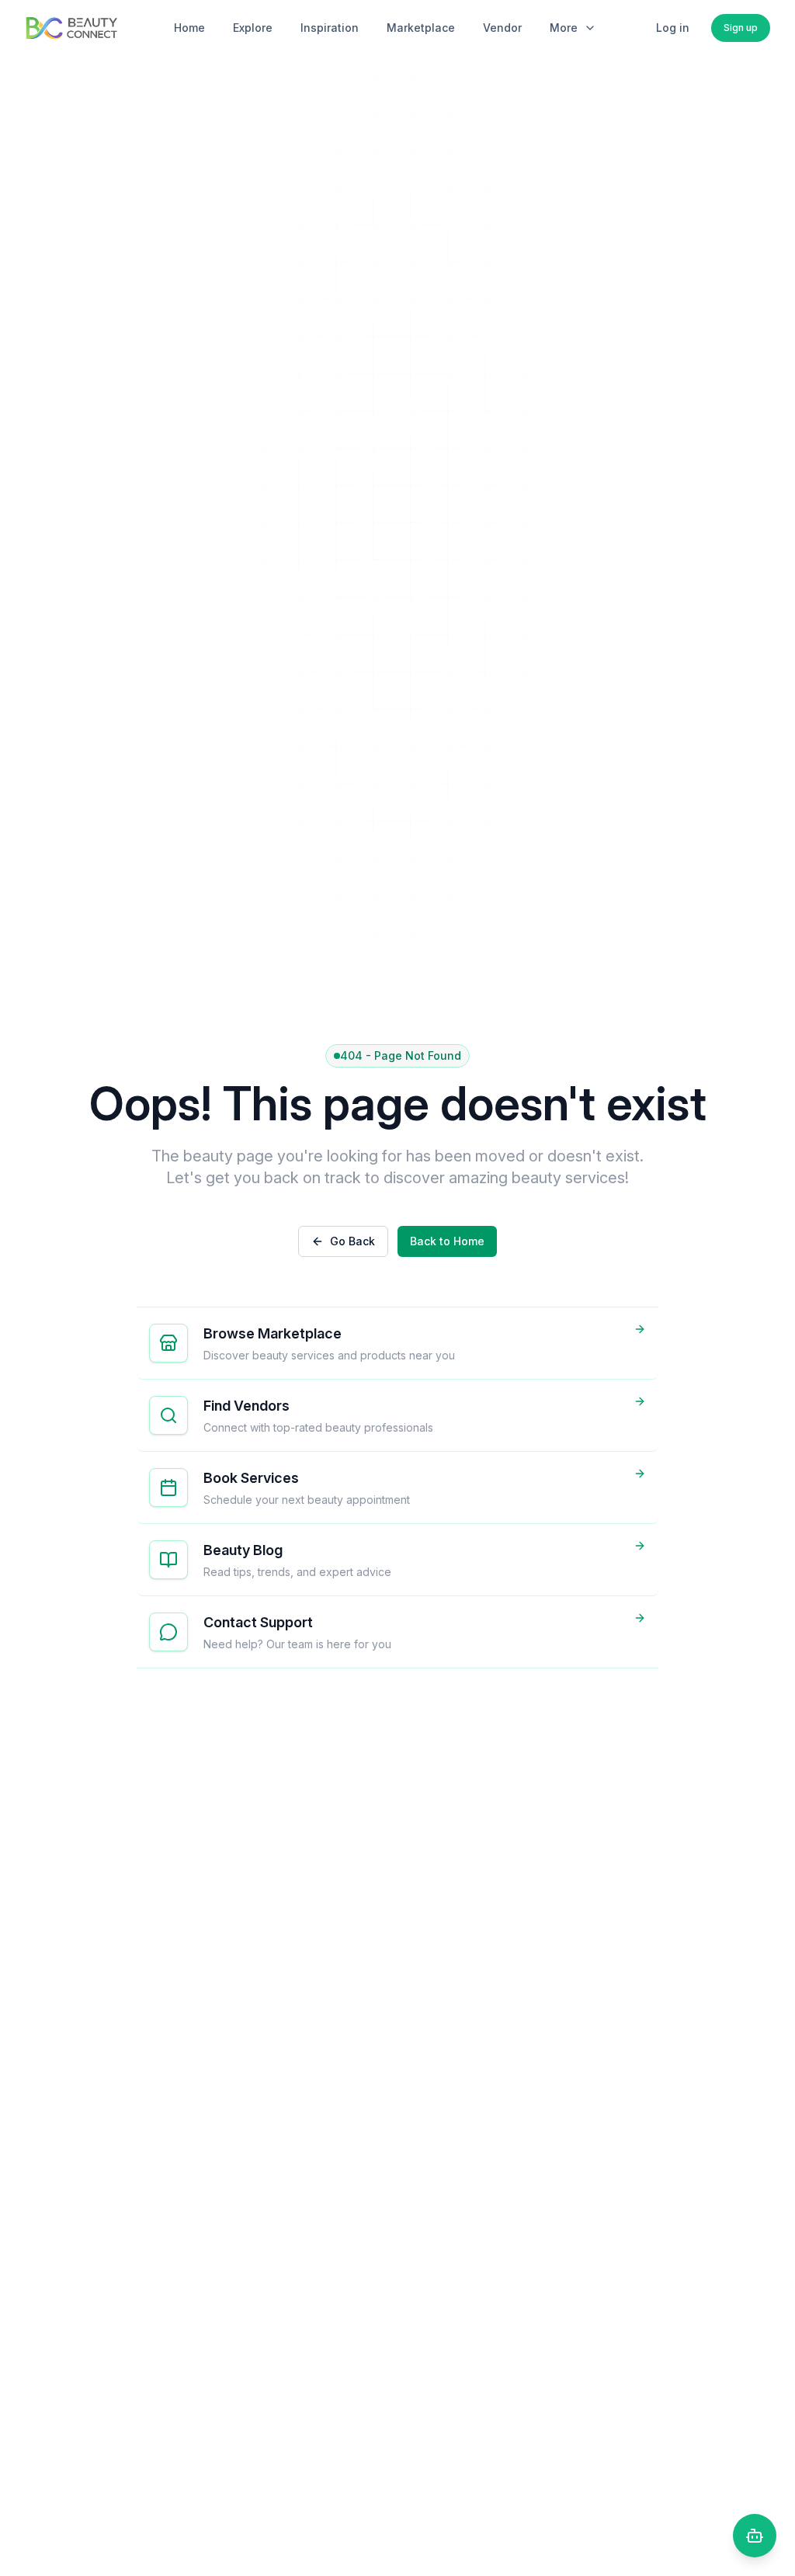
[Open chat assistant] (755, 2536)
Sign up (741, 28)
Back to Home (447, 1241)
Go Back (352, 1241)
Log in (673, 28)
